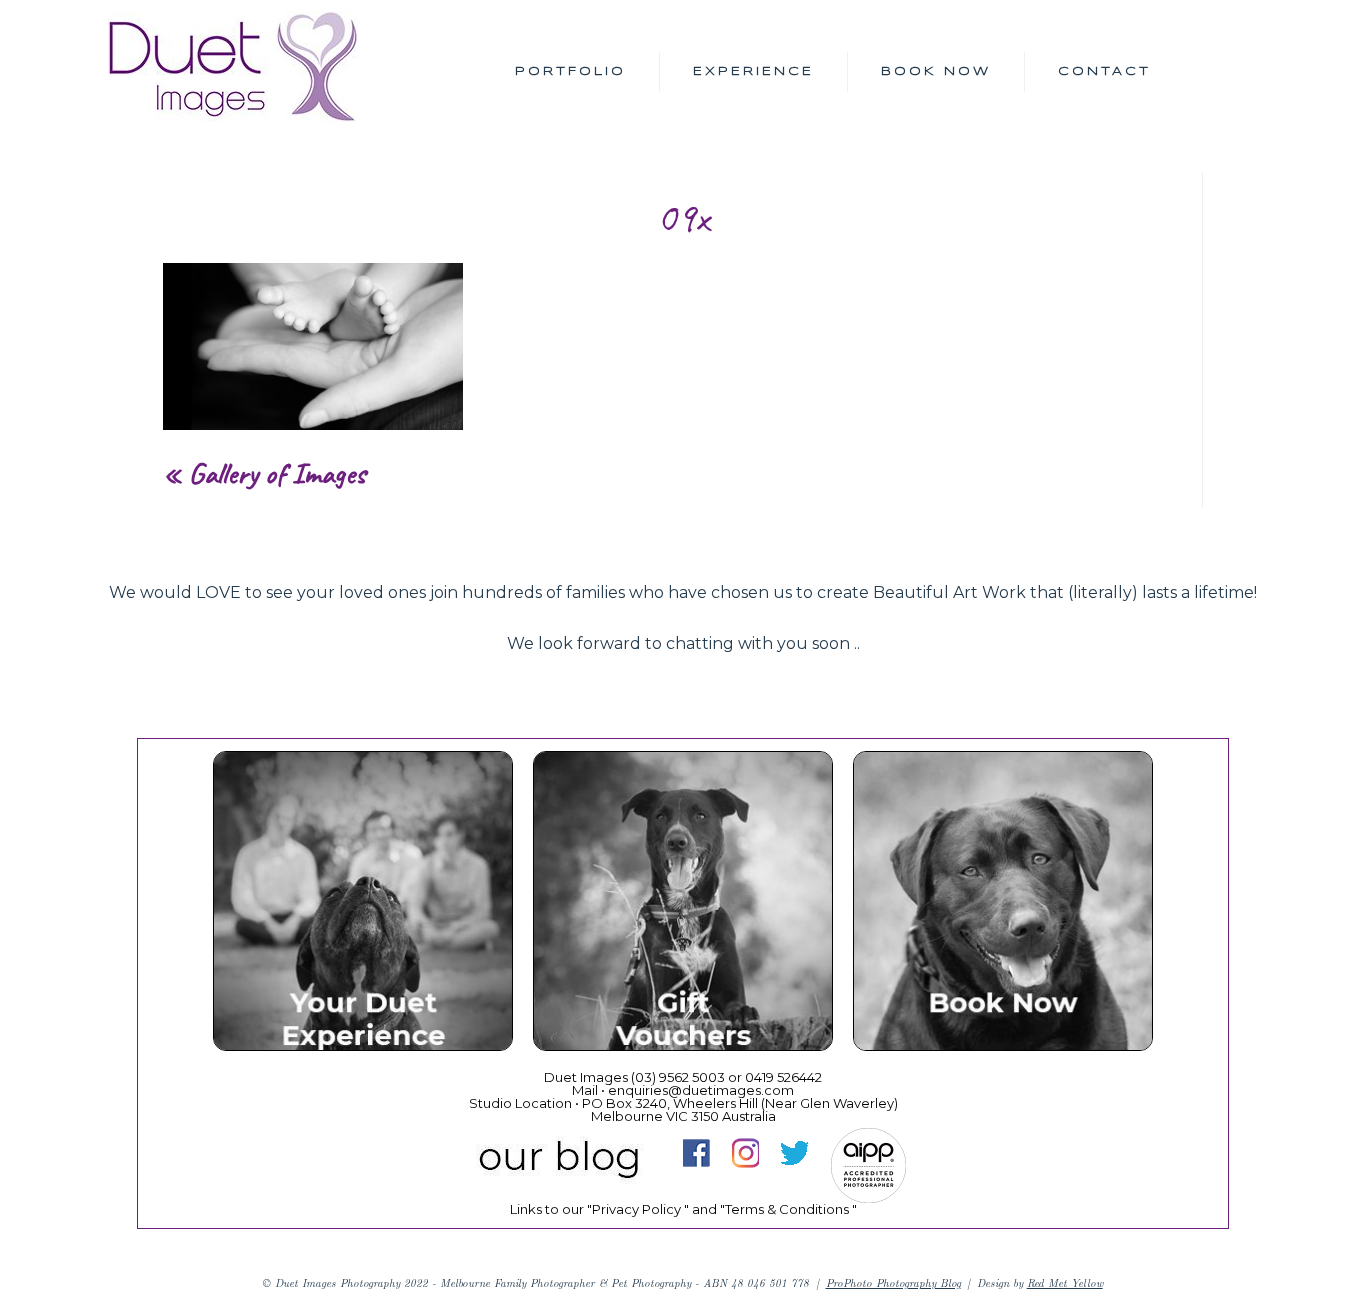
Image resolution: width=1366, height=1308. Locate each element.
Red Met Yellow (1065, 1282)
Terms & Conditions (787, 1209)
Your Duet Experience (362, 905)
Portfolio (570, 71)
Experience (753, 71)
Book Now (936, 71)
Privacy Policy (636, 1209)
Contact (1104, 71)
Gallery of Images (277, 473)
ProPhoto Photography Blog (893, 1282)
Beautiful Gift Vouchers (682, 905)
